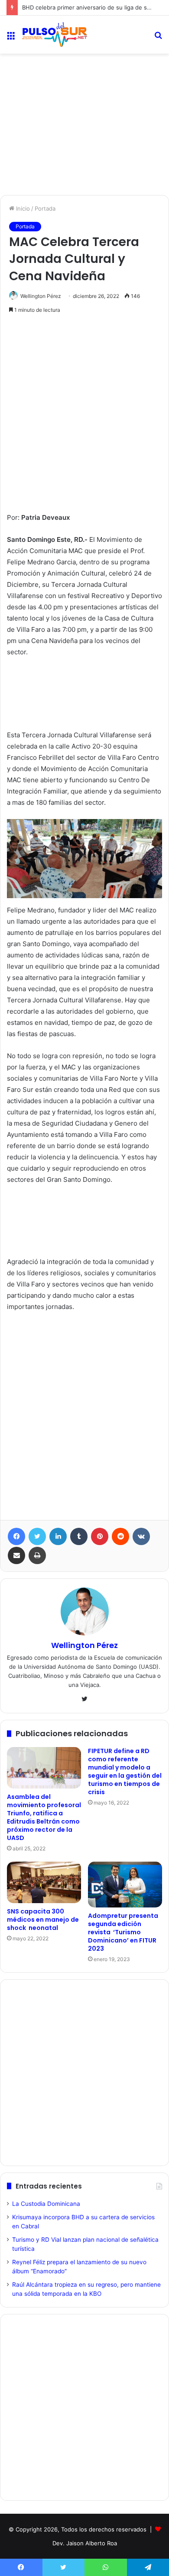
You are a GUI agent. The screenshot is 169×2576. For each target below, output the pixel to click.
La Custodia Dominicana (46, 2204)
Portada (45, 208)
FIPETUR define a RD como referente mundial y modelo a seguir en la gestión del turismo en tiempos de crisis (125, 1771)
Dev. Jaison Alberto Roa (85, 2543)
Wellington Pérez (41, 296)
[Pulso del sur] (54, 35)
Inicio (22, 208)
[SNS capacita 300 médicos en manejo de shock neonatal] (44, 1882)
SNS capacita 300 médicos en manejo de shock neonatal (43, 1920)
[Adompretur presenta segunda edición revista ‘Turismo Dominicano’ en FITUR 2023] (125, 1885)
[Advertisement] (84, 91)
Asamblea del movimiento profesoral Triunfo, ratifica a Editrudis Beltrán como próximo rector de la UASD (44, 1817)
